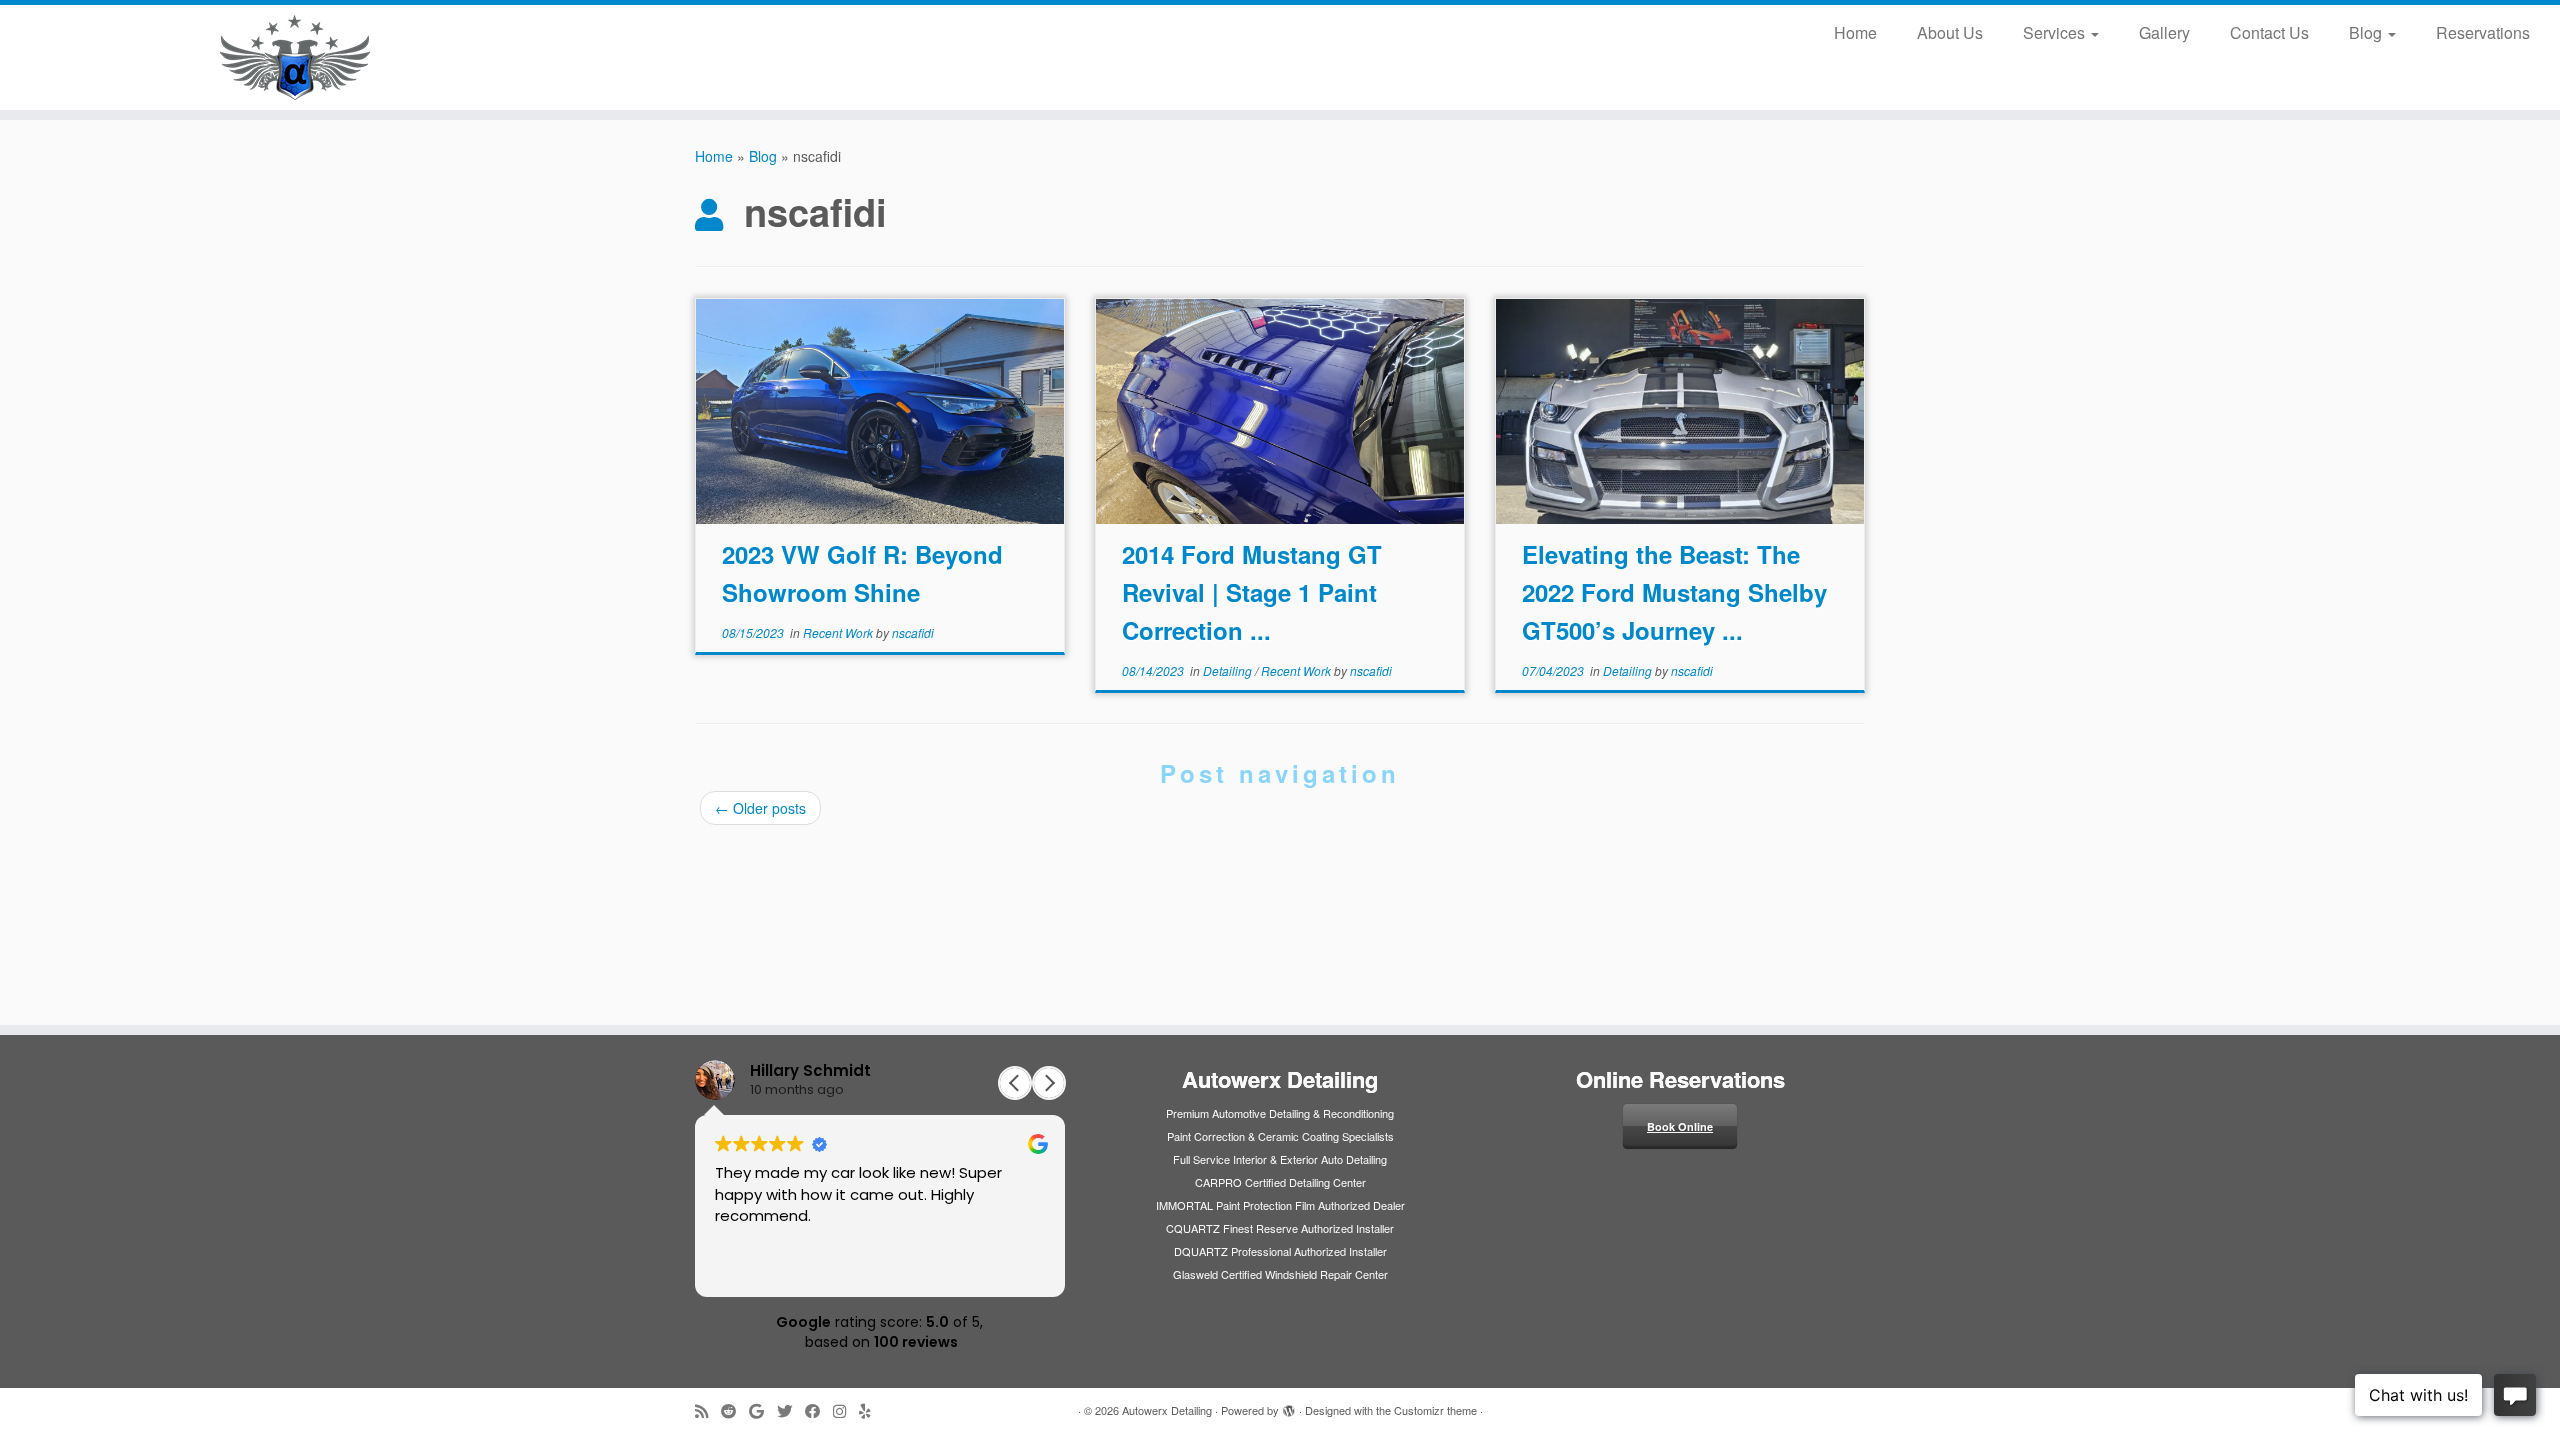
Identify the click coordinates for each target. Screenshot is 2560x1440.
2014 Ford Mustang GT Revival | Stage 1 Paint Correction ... (1252, 592)
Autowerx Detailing (1167, 1410)
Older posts (760, 808)
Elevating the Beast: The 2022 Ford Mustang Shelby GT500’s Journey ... (1674, 592)
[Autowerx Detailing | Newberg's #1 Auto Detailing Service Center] (295, 57)
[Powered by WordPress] (1289, 1406)
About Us (1950, 32)
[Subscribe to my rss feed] (708, 1410)
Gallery (2164, 32)
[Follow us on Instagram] (846, 1410)
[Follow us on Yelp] (871, 1410)
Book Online (1680, 1126)
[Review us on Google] (763, 1410)
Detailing (1229, 670)
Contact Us (2269, 32)
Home (1855, 32)
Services (2056, 32)
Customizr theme (1435, 1410)
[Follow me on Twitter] (791, 1410)
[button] (1049, 1083)
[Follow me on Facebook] (819, 1410)
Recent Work (839, 632)
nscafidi (913, 632)
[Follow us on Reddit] (735, 1410)
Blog (2367, 32)
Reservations (2483, 32)
